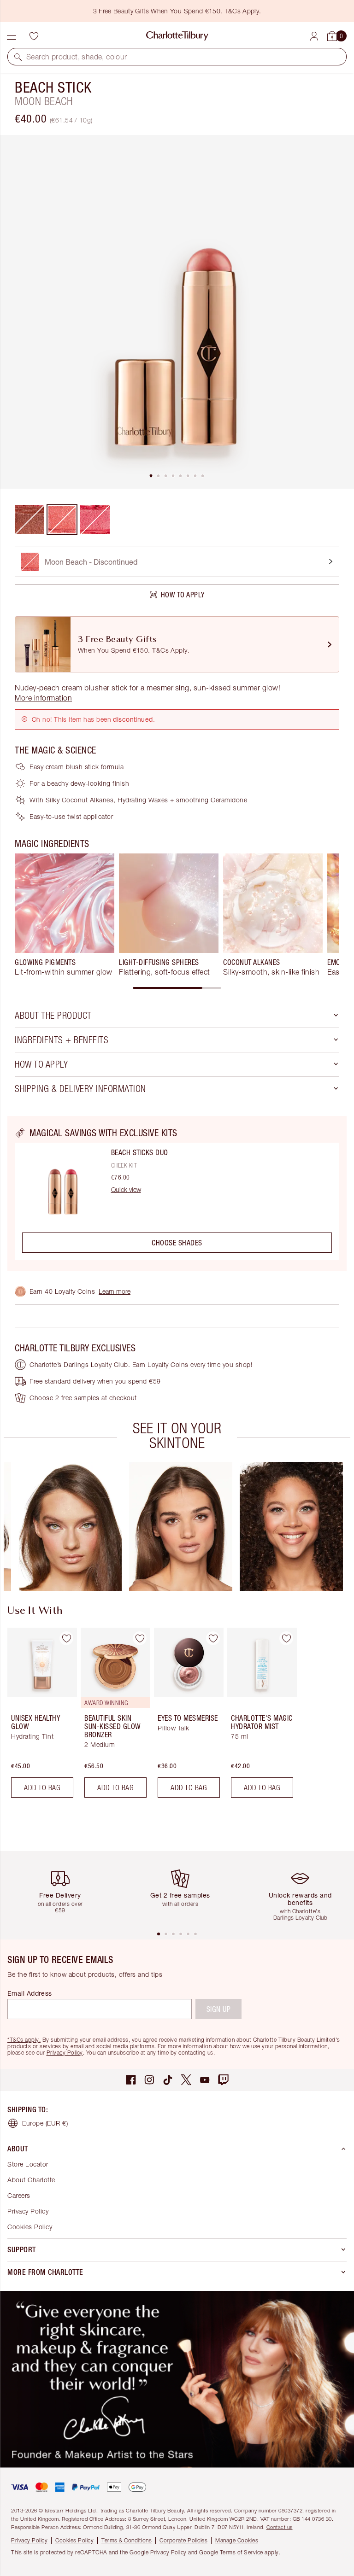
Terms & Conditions (127, 2540)
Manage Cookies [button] (237, 2540)
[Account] (314, 36)
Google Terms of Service (231, 2552)
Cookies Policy (30, 2227)
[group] (65, 915)
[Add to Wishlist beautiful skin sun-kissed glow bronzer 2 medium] (140, 1638)
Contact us (280, 2527)
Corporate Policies (183, 2540)
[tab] (151, 476)
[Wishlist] (34, 36)
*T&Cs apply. (24, 2040)
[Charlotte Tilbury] (177, 36)
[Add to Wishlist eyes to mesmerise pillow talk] (213, 1638)
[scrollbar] (177, 988)
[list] (177, 312)
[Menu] (12, 36)
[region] (177, 1194)
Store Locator (28, 2164)
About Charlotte (31, 2180)
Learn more (115, 1291)
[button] (18, 57)
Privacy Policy (65, 2053)
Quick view (126, 1190)
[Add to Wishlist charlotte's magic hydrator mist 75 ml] (286, 1638)
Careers (19, 2195)
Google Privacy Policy (158, 2552)
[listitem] (177, 312)
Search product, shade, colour (77, 57)
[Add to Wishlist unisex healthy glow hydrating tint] (66, 1638)
